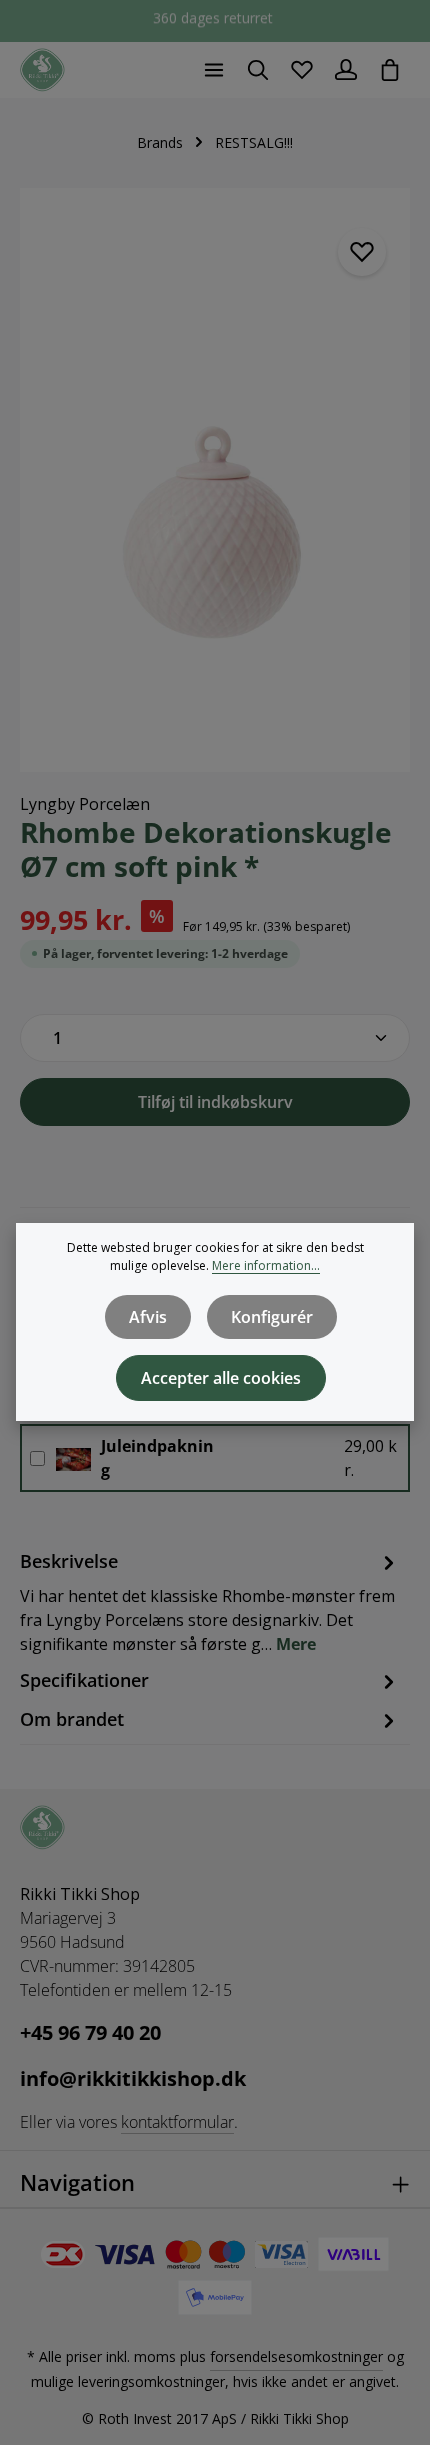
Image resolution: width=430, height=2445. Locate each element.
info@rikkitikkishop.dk (133, 2078)
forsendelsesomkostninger (296, 2356)
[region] (215, 480)
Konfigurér (272, 1317)
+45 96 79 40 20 (90, 2032)
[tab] (210, 1601)
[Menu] (214, 70)
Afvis (148, 1317)
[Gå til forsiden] (42, 70)
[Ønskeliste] (302, 70)
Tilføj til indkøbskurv (215, 1102)
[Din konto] (346, 70)
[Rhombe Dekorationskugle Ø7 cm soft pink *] (215, 480)
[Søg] (258, 70)
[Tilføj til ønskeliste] (362, 252)
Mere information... (266, 1265)
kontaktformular (177, 2122)
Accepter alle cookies (221, 1378)
